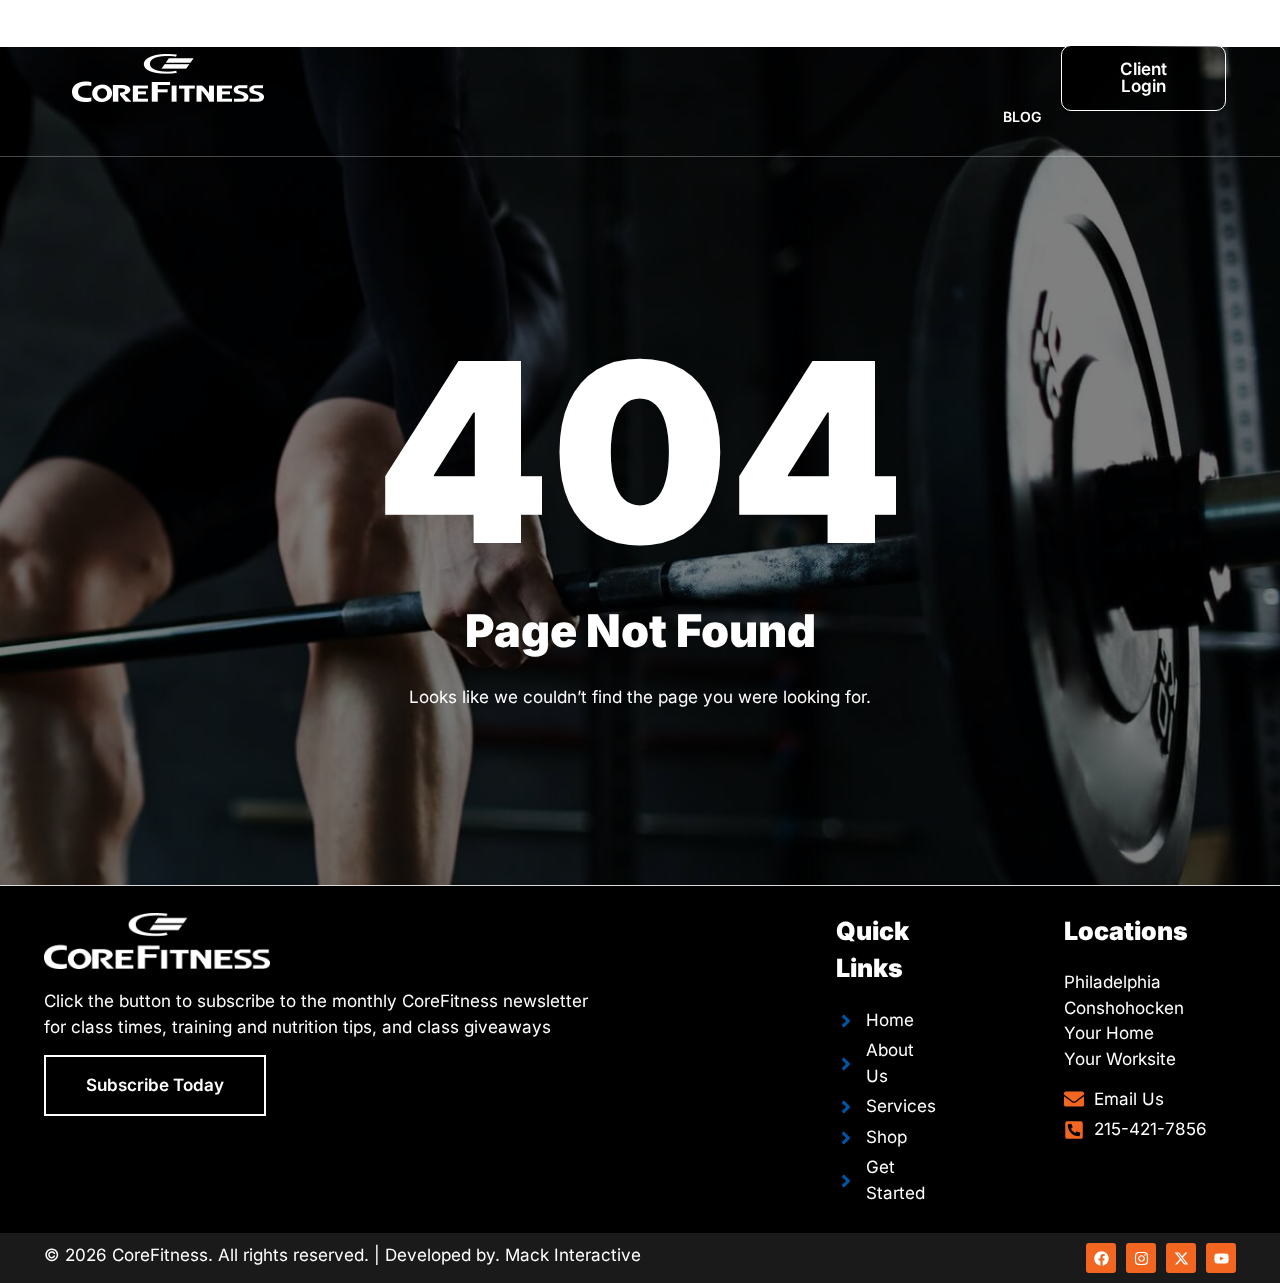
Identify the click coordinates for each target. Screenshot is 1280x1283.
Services (556, 38)
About (458, 38)
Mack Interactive (573, 1255)
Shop (1021, 38)
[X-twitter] (1181, 1258)
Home (373, 38)
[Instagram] (1141, 1258)
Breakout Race (904, 38)
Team (674, 38)
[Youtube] (1221, 1258)
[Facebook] (1101, 1258)
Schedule (770, 38)
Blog (1022, 116)
